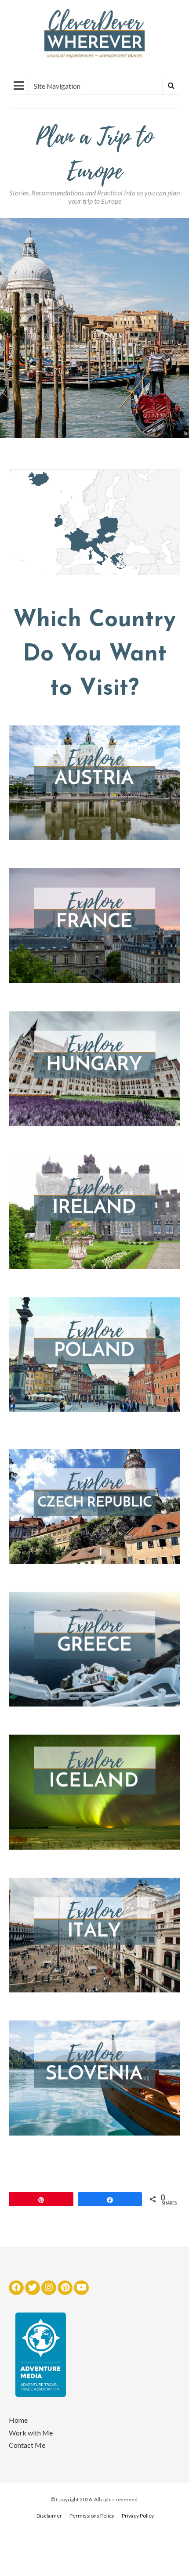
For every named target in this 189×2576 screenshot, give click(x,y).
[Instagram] (49, 2288)
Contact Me (27, 2445)
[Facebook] (16, 2288)
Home (18, 2420)
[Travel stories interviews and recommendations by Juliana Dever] (94, 56)
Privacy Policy (138, 2516)
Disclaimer (49, 2516)
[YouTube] (81, 2288)
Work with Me (31, 2433)
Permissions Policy (92, 2516)
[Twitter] (33, 2288)
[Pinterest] (65, 2288)
